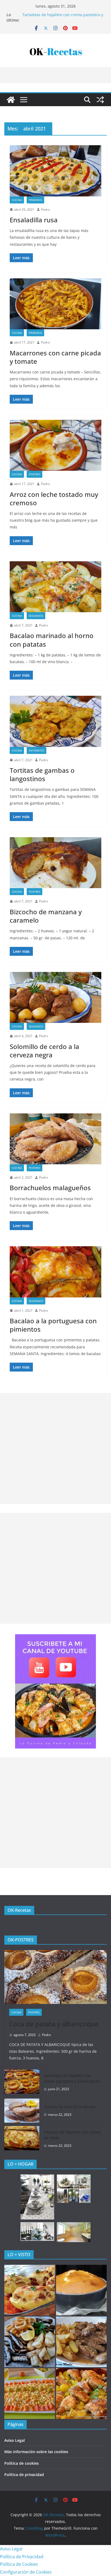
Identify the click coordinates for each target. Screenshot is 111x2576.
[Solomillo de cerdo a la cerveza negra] (55, 997)
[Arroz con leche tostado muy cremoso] (55, 445)
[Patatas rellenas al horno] (30, 2290)
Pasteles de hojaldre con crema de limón (72, 2135)
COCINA (17, 200)
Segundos (36, 616)
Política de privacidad (24, 2475)
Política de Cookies (19, 2564)
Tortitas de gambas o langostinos (42, 774)
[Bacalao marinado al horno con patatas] (55, 587)
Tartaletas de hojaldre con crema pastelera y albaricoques (72, 2078)
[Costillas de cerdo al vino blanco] (81, 2342)
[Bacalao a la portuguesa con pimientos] (55, 1272)
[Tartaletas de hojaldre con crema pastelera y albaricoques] (22, 2082)
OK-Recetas (19, 1910)
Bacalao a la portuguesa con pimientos (53, 1325)
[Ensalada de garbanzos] (30, 2394)
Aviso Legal (15, 2440)
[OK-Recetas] (11, 100)
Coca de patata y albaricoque (49, 15)
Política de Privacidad (22, 2557)
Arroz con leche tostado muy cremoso (54, 498)
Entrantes (37, 750)
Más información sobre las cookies (36, 2452)
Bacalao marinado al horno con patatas (52, 640)
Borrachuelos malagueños (50, 1188)
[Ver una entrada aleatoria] (100, 100)
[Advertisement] (55, 1449)
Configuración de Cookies (26, 2572)
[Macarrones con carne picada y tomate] (55, 304)
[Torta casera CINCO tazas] (81, 2290)
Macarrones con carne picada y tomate (55, 357)
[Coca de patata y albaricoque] (55, 1977)
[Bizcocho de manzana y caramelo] (55, 863)
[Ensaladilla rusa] (55, 171)
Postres (34, 474)
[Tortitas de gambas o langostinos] (55, 721)
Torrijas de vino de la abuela (69, 2107)
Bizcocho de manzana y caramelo (46, 916)
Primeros (35, 200)
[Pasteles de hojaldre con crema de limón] (22, 2139)
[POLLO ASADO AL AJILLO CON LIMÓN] (81, 2394)
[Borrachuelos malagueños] (55, 1139)
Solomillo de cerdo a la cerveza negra (44, 1051)
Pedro (45, 210)
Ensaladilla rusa (34, 220)
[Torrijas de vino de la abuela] (22, 2111)
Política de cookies (22, 2463)
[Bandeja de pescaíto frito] (30, 2342)
